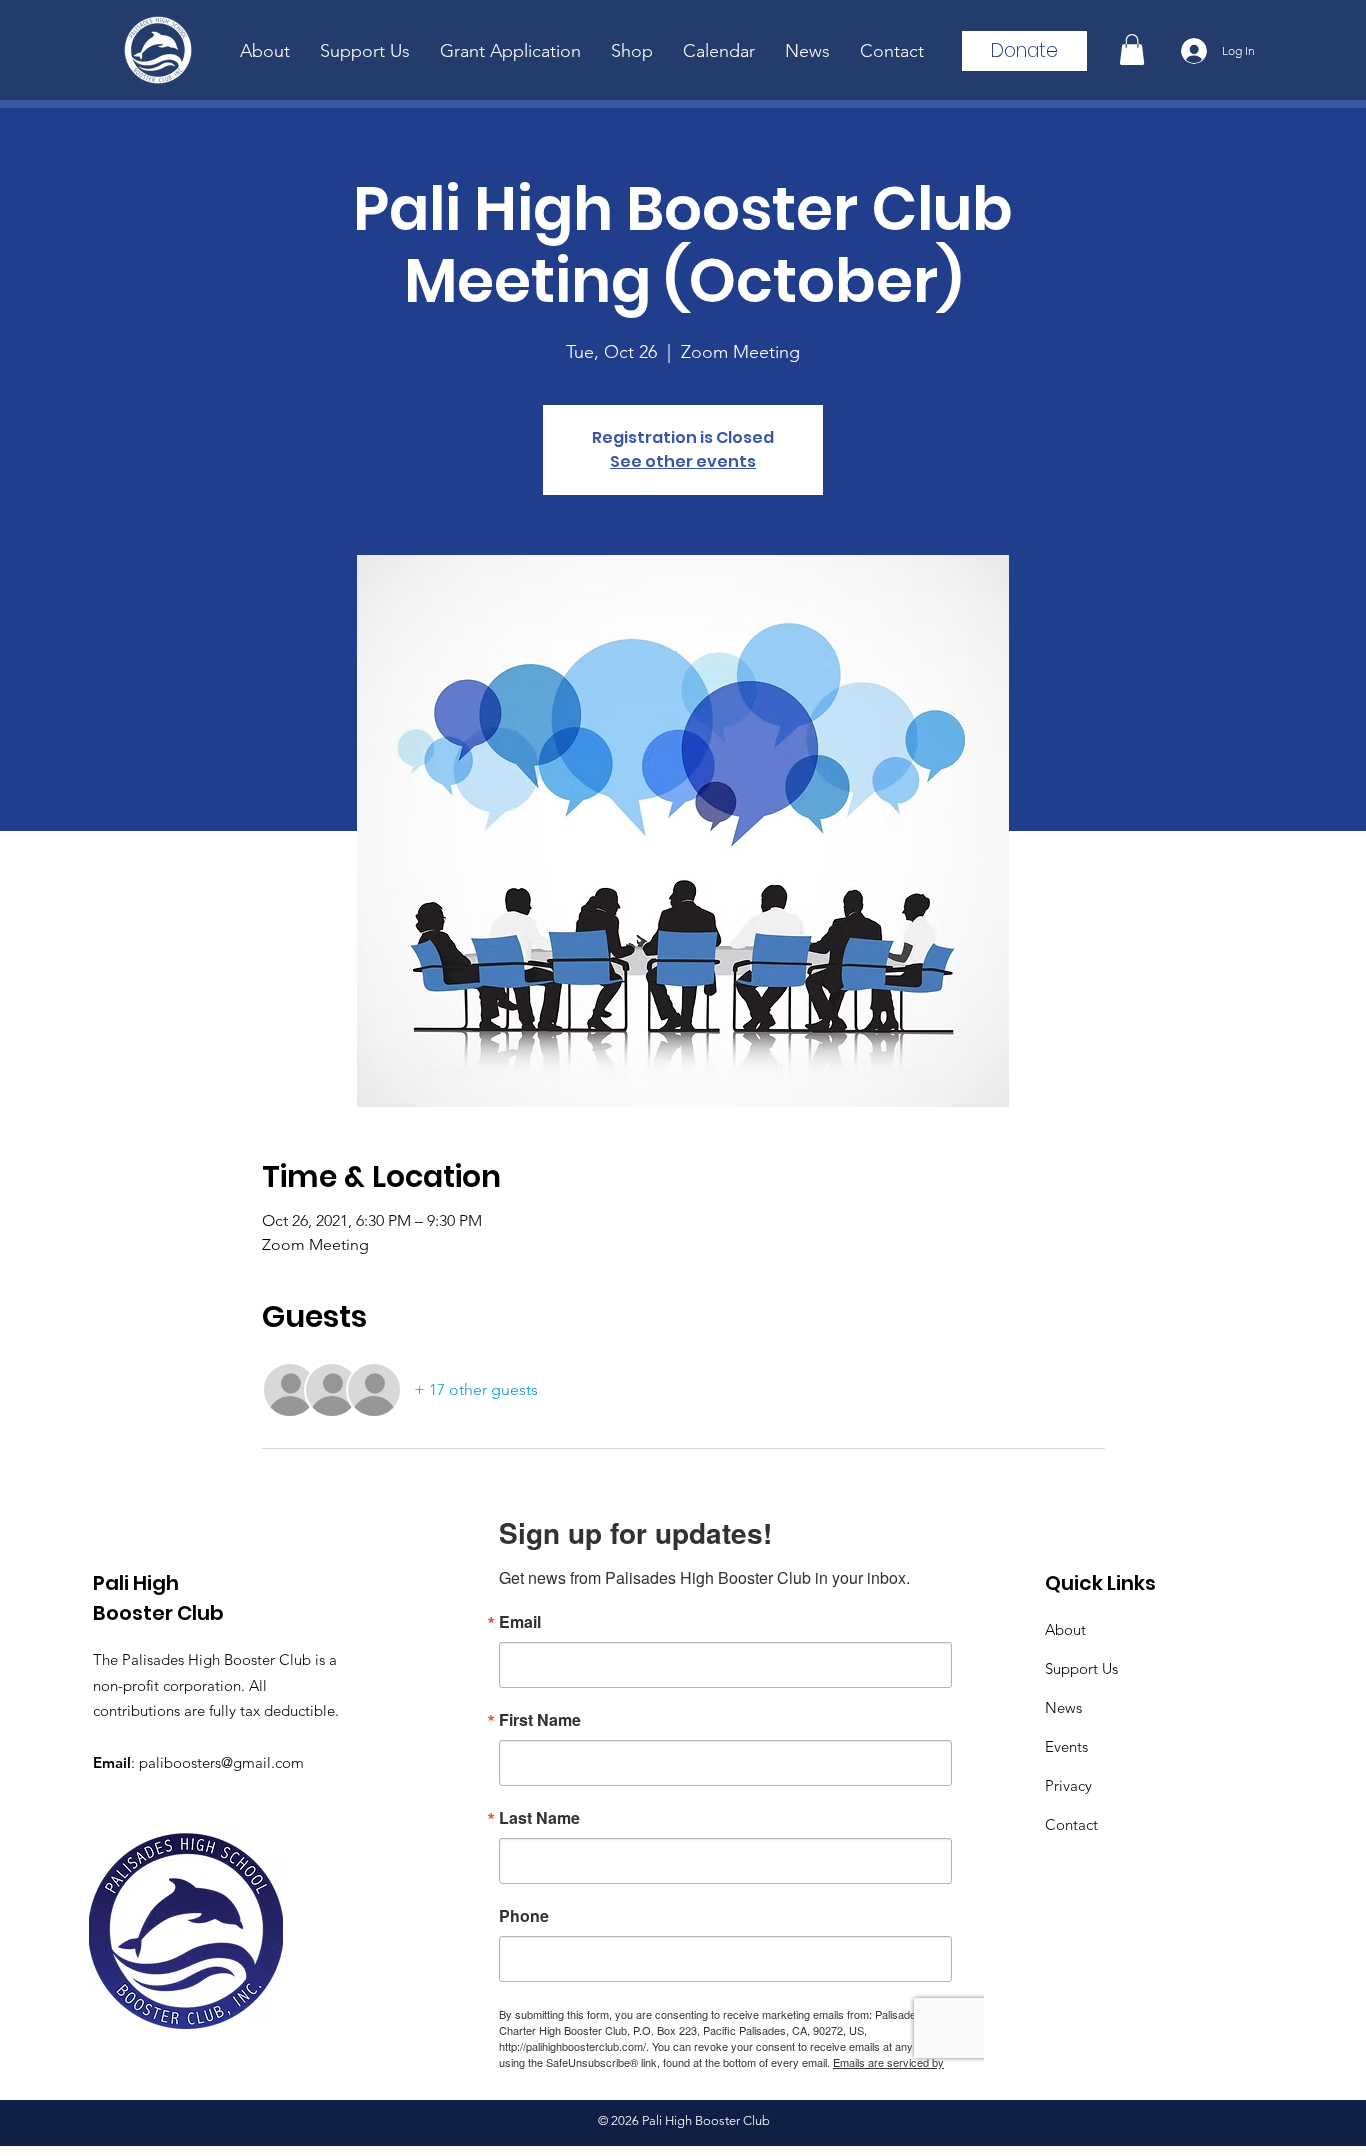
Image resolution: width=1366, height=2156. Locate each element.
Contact (1071, 1824)
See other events (683, 461)
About (1065, 1629)
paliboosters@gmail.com (221, 1762)
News (1063, 1707)
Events (1066, 1746)
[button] (1132, 49)
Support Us (1081, 1668)
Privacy (1068, 1785)
